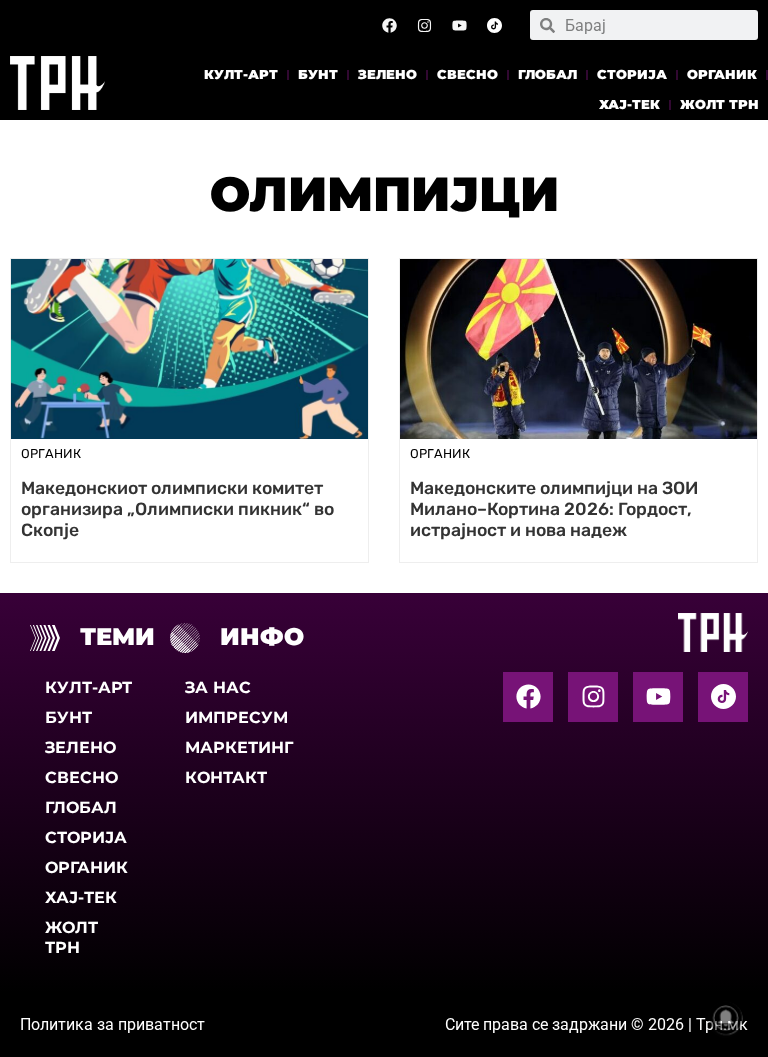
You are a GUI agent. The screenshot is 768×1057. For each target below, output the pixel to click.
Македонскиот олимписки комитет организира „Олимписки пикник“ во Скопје (177, 509)
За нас (218, 687)
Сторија (632, 74)
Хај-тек (629, 104)
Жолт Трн (719, 104)
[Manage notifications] (726, 1018)
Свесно (467, 74)
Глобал (547, 74)
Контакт (226, 777)
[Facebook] (390, 25)
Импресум (236, 717)
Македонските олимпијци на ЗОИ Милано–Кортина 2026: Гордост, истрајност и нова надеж (554, 509)
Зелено (387, 74)
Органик (722, 74)
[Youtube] (460, 25)
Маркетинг (237, 747)
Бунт (318, 74)
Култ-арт (241, 74)
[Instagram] (425, 25)
